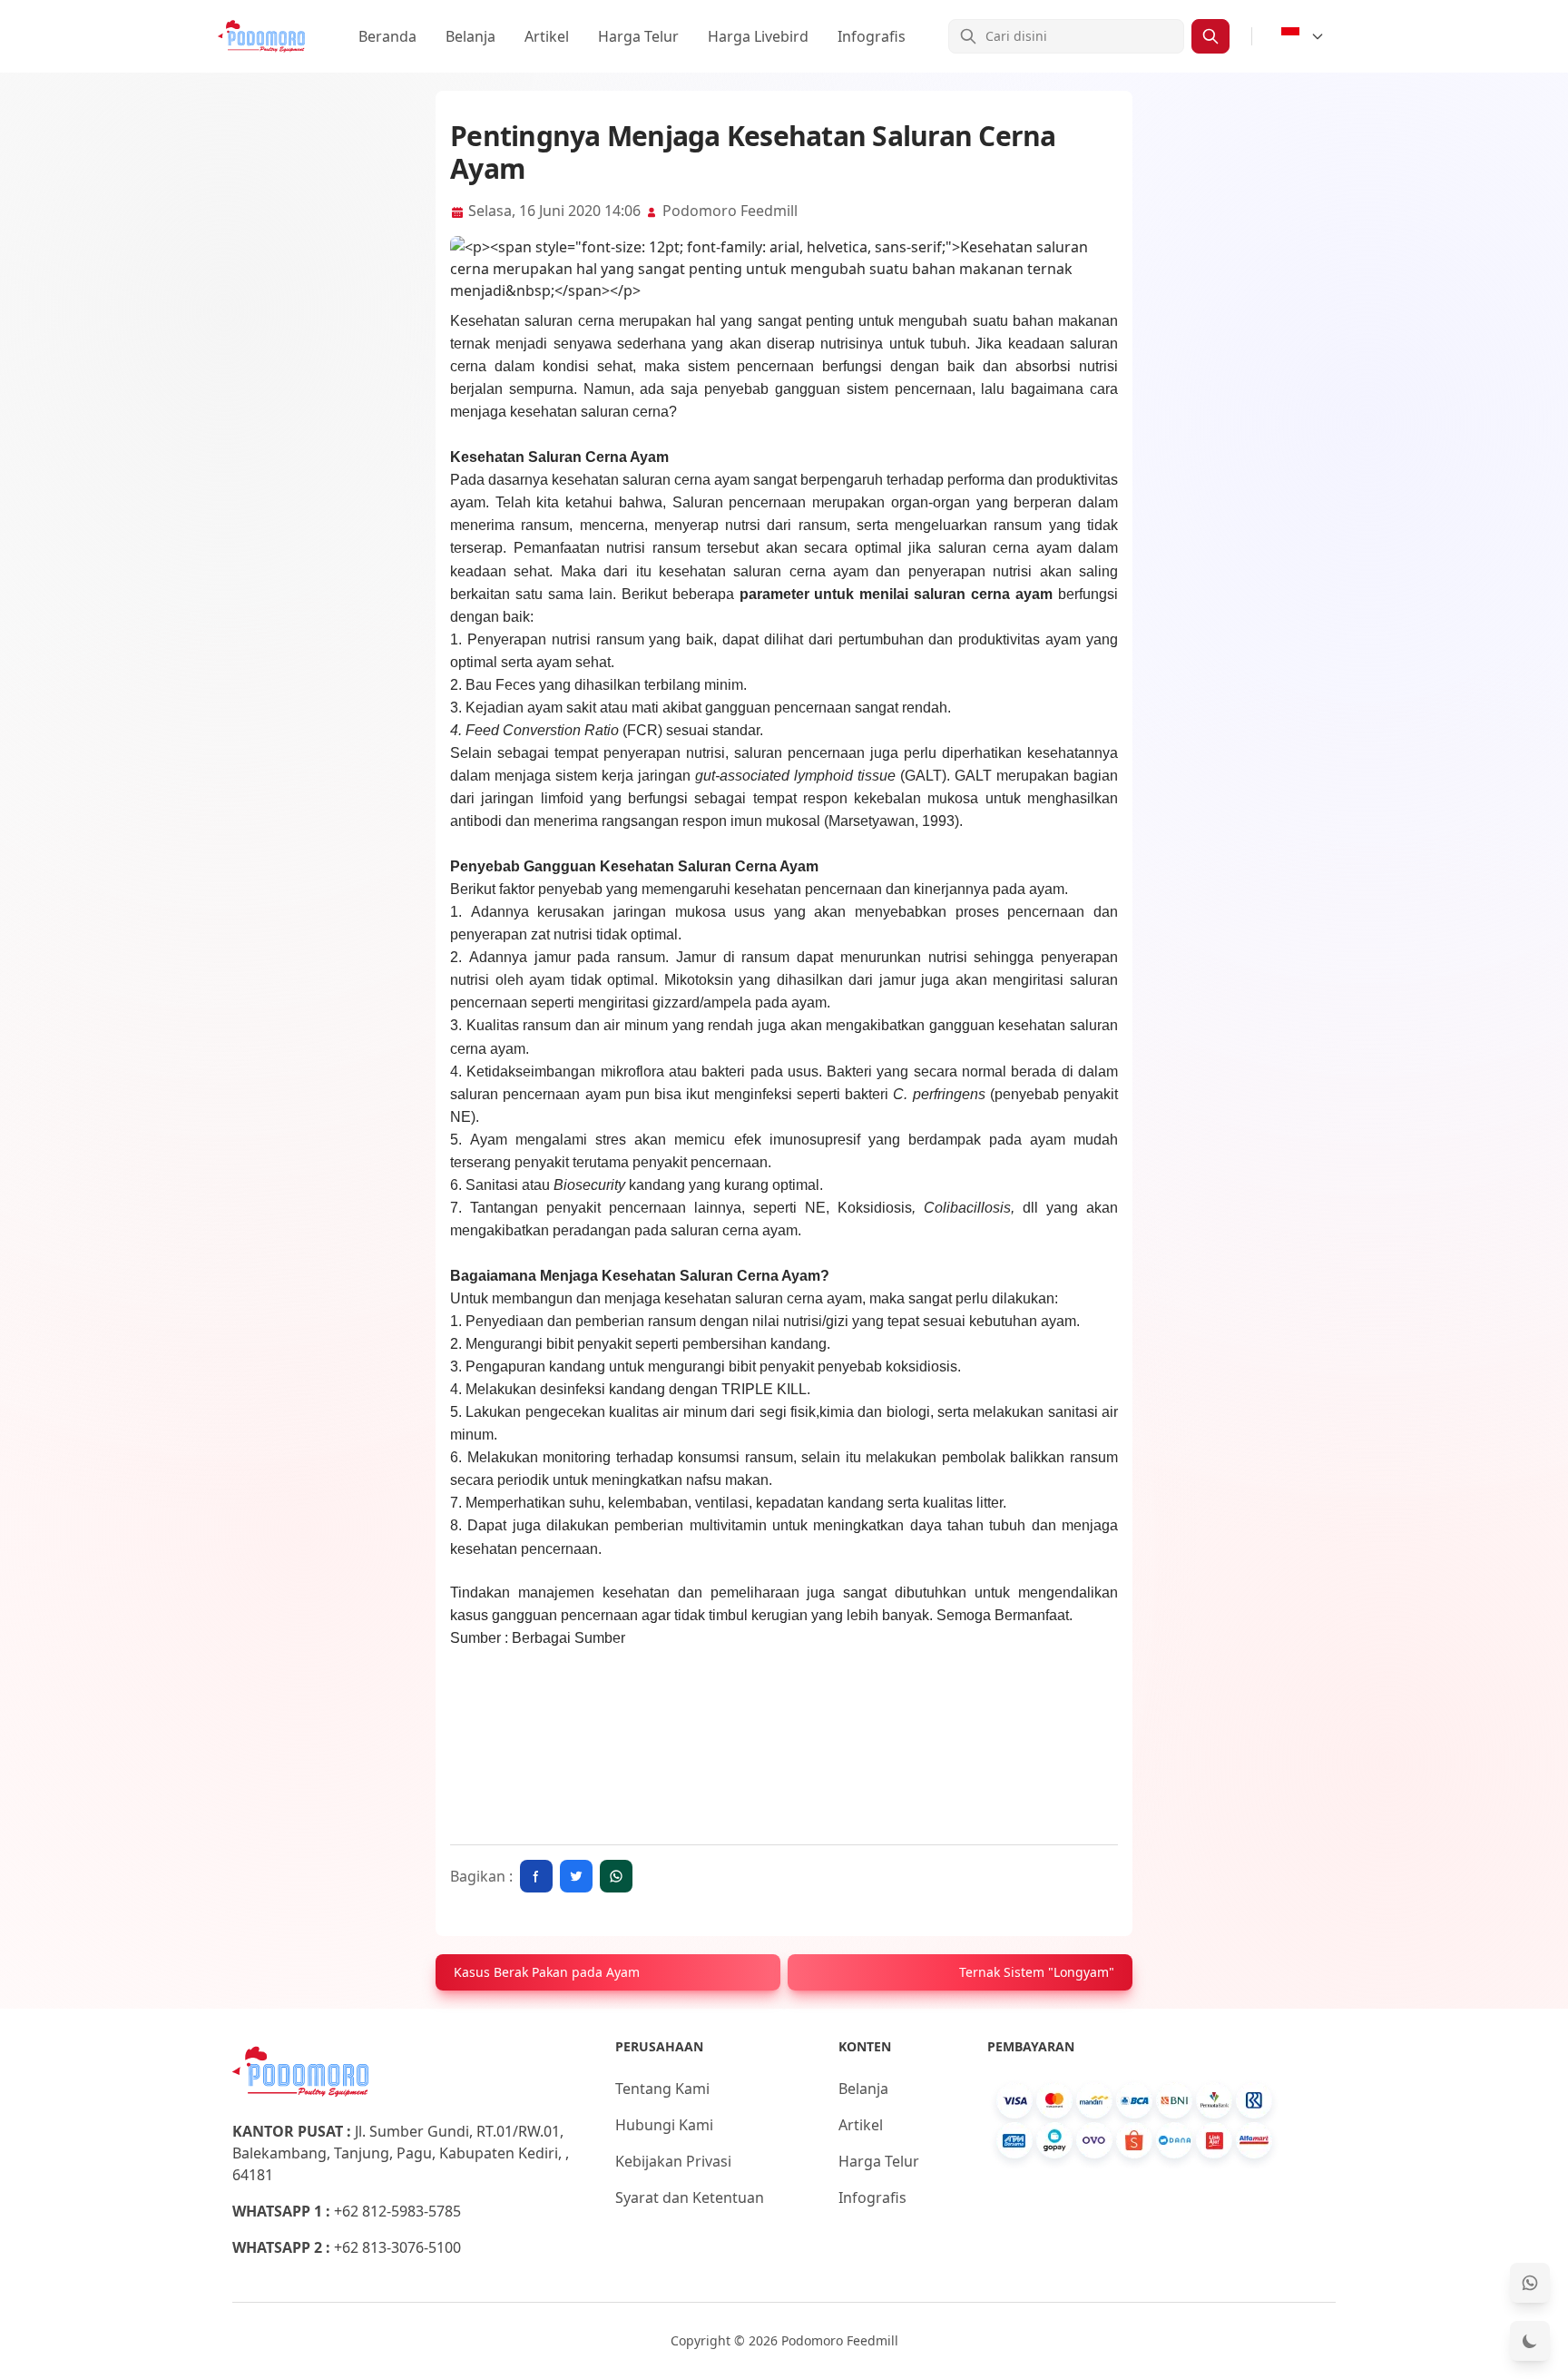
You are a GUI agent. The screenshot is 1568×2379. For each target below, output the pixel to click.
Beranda (387, 36)
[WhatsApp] (1530, 2283)
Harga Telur (638, 36)
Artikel (547, 36)
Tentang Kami (662, 2089)
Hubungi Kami (664, 2125)
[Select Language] (1303, 36)
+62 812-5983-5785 (397, 2211)
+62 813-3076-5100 (397, 2247)
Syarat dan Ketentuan (690, 2197)
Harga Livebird (758, 36)
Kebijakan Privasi (673, 2161)
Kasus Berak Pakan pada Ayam (547, 1972)
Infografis (872, 36)
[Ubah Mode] (1530, 2341)
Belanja (470, 36)
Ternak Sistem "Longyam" (1037, 1972)
